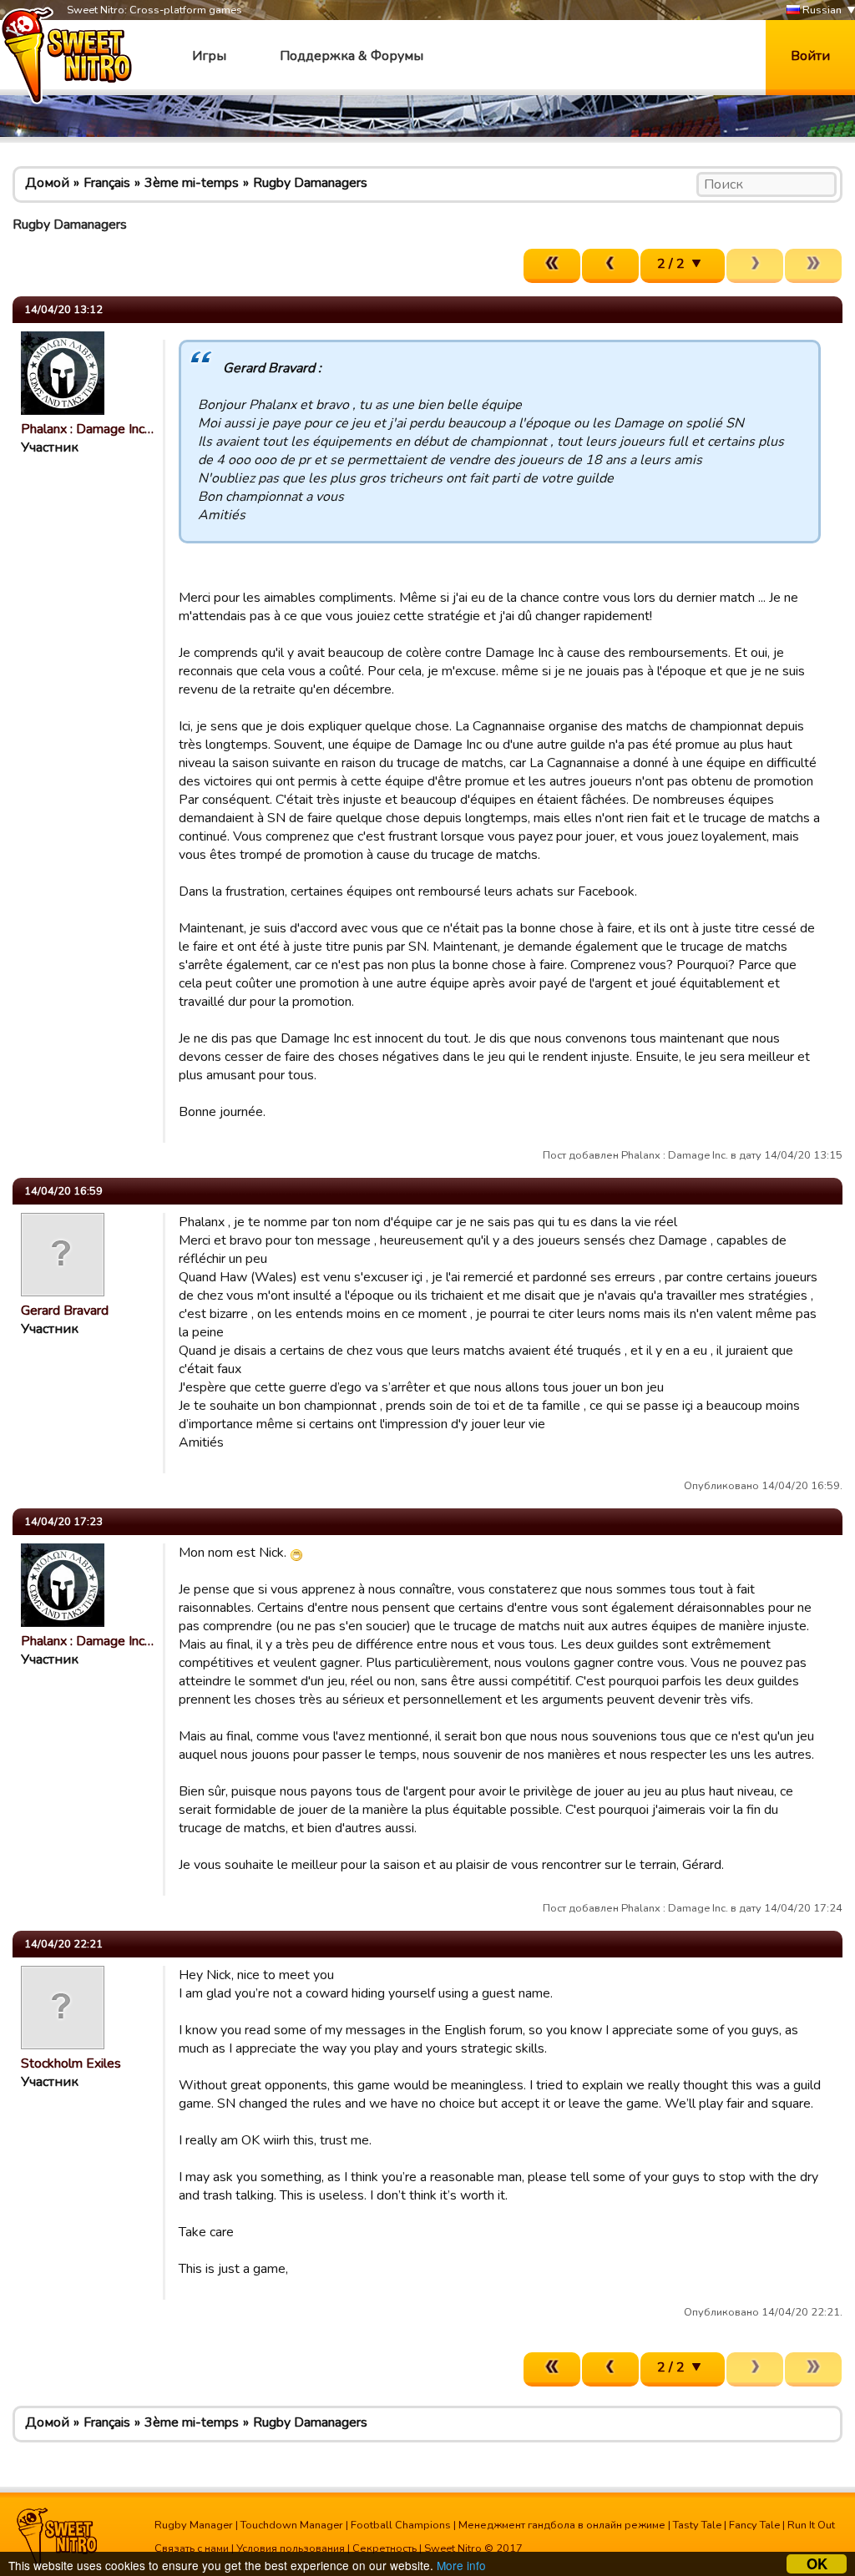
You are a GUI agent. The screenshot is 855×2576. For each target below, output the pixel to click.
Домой (47, 183)
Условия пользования (291, 2548)
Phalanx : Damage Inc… (87, 429)
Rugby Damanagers (310, 183)
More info (461, 2565)
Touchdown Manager (292, 2525)
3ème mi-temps (192, 183)
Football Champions (401, 2525)
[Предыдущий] (610, 266)
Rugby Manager (194, 2525)
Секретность (384, 2548)
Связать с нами (192, 2548)
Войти (810, 56)
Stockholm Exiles (71, 2063)
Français (107, 183)
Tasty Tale (697, 2525)
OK (817, 2564)
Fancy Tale (754, 2525)
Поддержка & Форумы (352, 56)
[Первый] (552, 266)
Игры (209, 56)
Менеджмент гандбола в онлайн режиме (562, 2525)
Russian (821, 10)
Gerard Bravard (65, 1311)
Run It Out (811, 2525)
